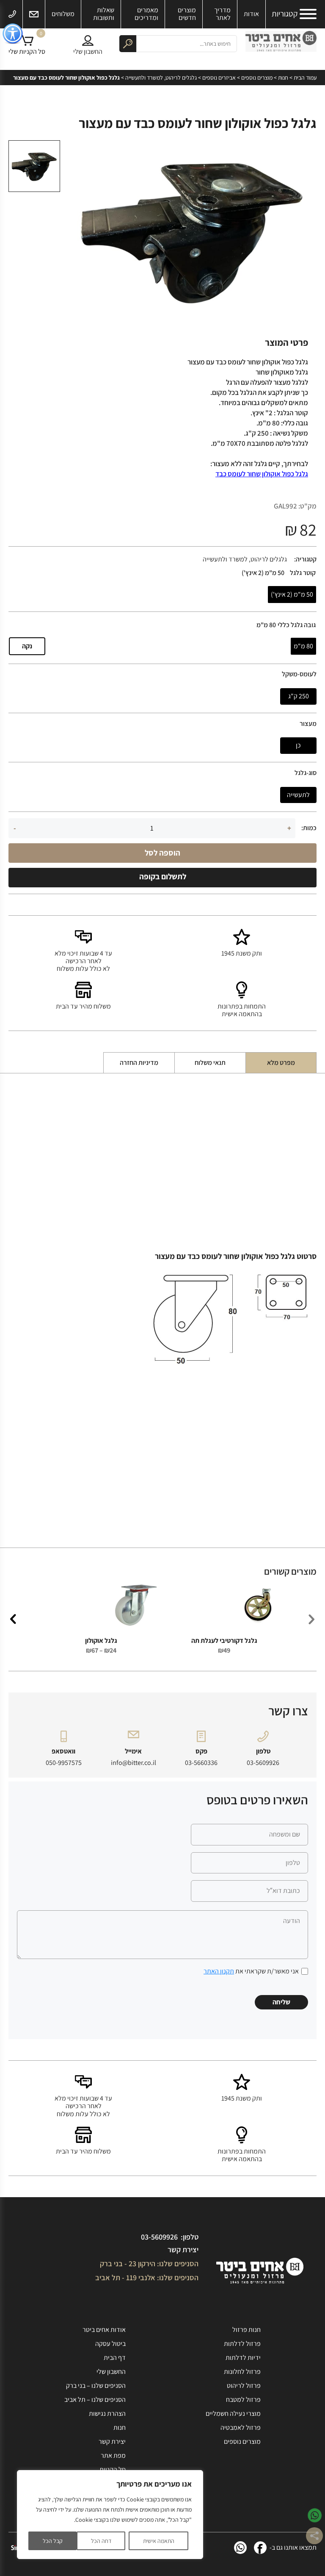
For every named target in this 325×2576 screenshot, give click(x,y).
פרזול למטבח (243, 2400)
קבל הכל (53, 2541)
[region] (110, 2515)
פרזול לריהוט (244, 2386)
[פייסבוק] (260, 2548)
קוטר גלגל (303, 573)
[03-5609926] (12, 14)
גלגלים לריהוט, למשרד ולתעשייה (161, 78)
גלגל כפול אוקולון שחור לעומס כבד (262, 474)
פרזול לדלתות (242, 2344)
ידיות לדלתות (243, 2358)
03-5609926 (263, 1763)
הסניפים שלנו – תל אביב (95, 2400)
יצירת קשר (183, 2249)
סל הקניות (113, 2469)
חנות (283, 78)
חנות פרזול (247, 2330)
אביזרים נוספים (219, 78)
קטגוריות (285, 14)
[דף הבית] (281, 43)
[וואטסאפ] (240, 2548)
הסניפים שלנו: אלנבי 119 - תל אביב (147, 2277)
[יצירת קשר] (34, 14)
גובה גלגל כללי (297, 625)
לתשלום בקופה (163, 876)
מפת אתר (113, 2455)
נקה (27, 646)
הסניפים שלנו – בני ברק (96, 2386)
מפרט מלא (281, 1063)
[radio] (292, 595)
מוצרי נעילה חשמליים (233, 2413)
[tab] (281, 1063)
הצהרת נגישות (107, 2413)
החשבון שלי (111, 2372)
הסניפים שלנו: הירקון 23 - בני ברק (149, 2263)
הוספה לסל (162, 853)
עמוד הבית (305, 78)
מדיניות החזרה (139, 1063)
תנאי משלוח (210, 1063)
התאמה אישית (159, 2541)
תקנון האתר (219, 1971)
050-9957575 (64, 1763)
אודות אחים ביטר (104, 2330)
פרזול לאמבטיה (241, 2427)
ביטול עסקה (110, 2344)
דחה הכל (101, 2541)
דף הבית (115, 2358)
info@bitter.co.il (134, 1763)
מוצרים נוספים (257, 78)
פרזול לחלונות (242, 2372)
